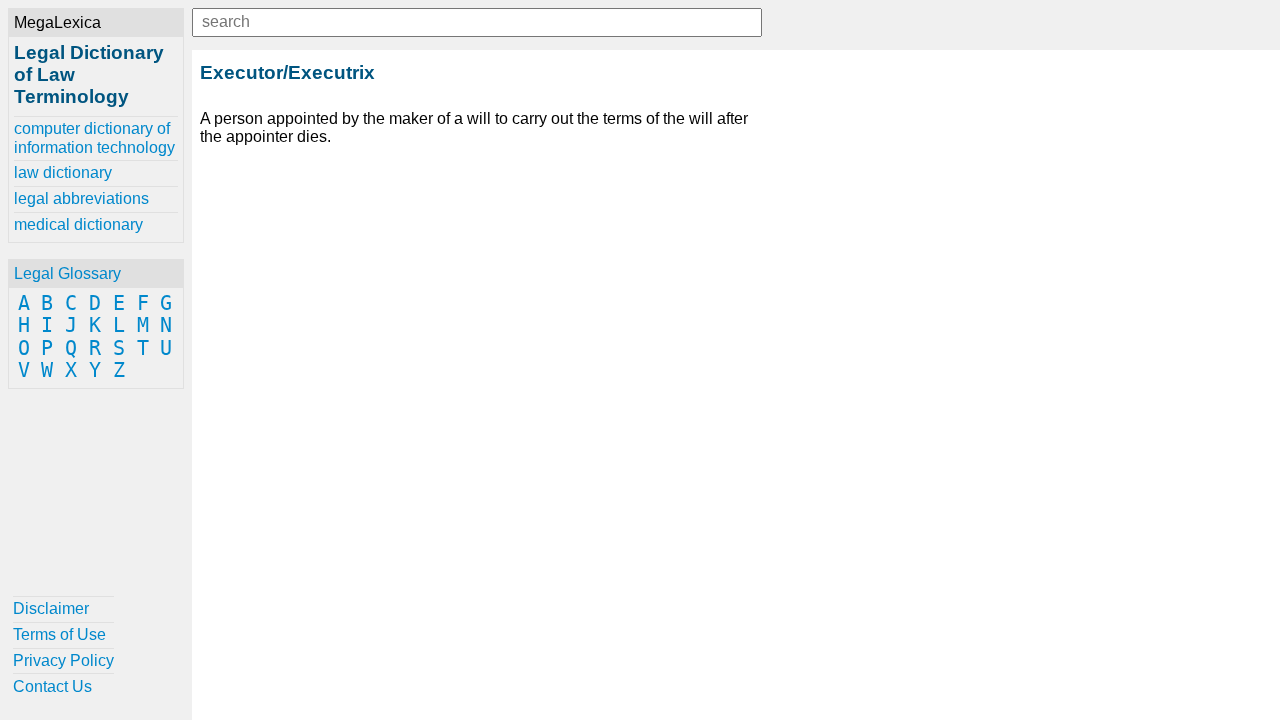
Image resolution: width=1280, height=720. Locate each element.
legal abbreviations (81, 198)
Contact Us (52, 686)
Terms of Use (59, 634)
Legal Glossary (67, 273)
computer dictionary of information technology (94, 137)
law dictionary (63, 172)
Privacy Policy (63, 660)
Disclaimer (51, 608)
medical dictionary (78, 224)
